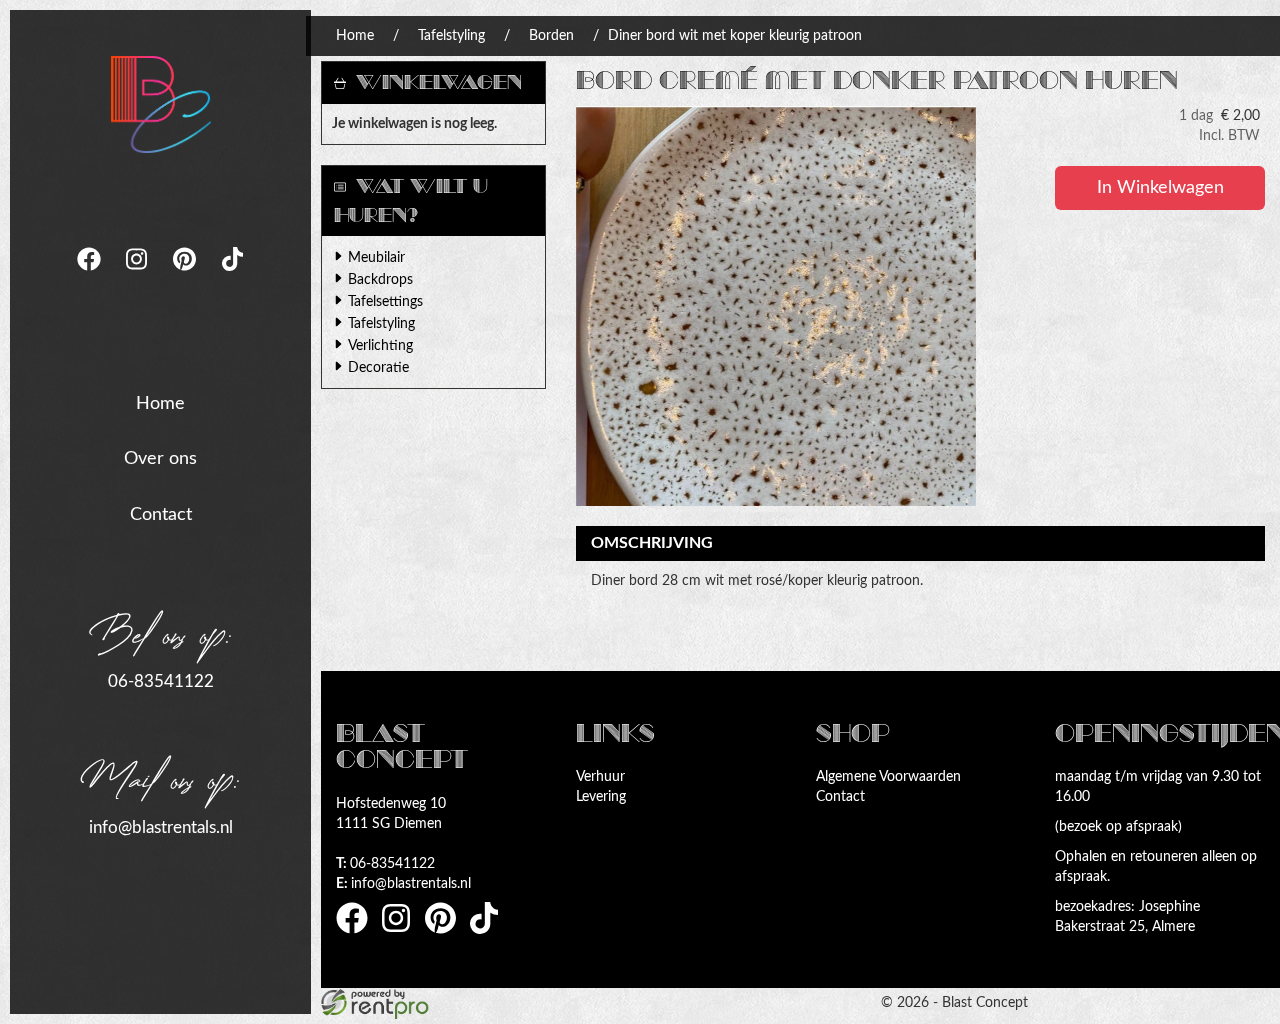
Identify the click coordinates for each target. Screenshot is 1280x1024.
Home (160, 404)
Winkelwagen (439, 82)
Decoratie (378, 368)
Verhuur (600, 777)
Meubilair (376, 258)
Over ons (160, 459)
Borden (551, 36)
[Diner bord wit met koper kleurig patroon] (776, 306)
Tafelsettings (385, 302)
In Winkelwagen (1160, 188)
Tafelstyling (451, 36)
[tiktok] (233, 277)
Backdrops (380, 280)
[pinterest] (187, 277)
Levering (601, 797)
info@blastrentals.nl (161, 827)
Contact (161, 515)
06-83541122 (161, 681)
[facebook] (91, 277)
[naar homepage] (161, 104)
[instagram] (139, 277)
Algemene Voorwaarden (888, 777)
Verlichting (380, 346)
